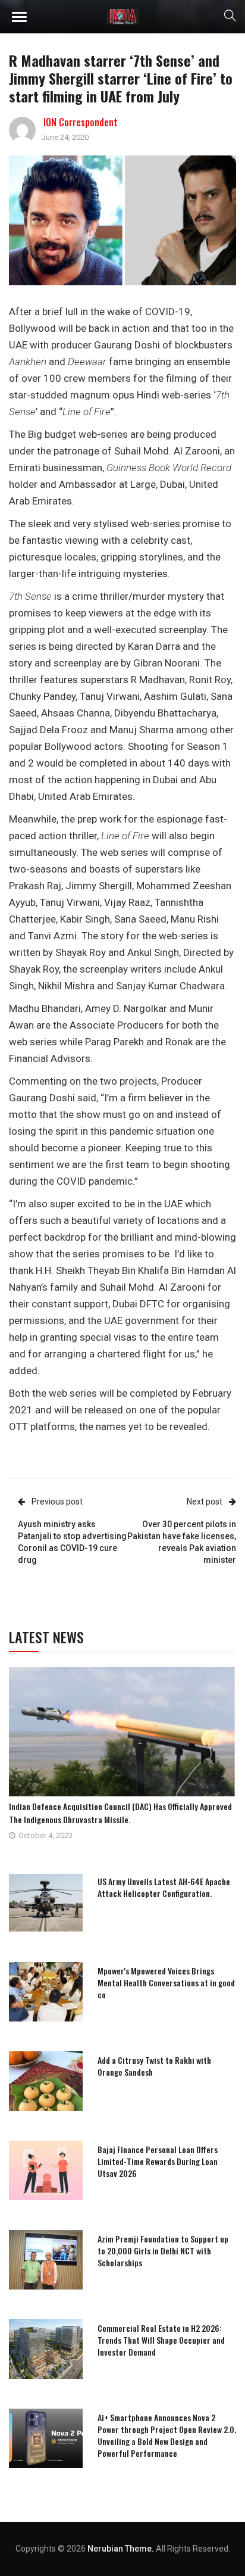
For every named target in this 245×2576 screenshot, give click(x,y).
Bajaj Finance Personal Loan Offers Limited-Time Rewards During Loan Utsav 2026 (158, 2161)
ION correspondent (81, 122)
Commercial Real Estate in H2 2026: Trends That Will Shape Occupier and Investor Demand (161, 2340)
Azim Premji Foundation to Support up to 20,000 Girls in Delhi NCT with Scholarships (163, 2251)
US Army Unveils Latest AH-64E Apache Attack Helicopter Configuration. (164, 1887)
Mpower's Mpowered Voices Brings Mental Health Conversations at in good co (166, 1982)
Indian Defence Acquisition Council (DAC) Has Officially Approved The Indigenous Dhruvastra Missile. (120, 1813)
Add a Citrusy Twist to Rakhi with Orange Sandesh (154, 2066)
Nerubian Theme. (121, 2549)
